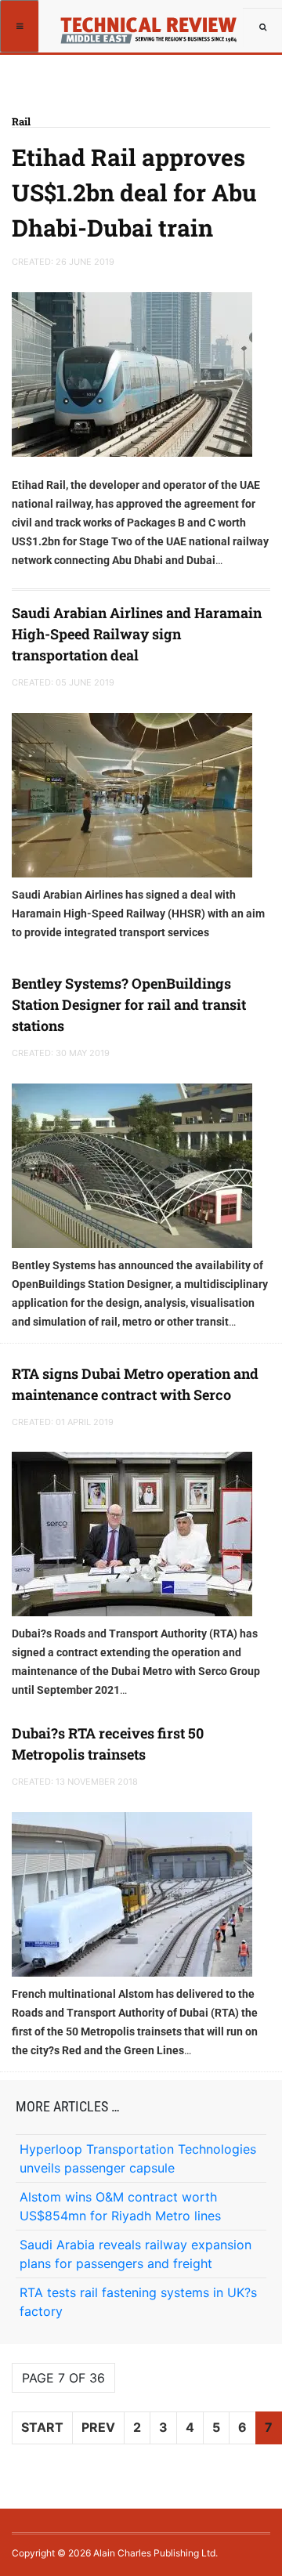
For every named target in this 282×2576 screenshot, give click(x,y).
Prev (98, 2427)
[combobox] (262, 27)
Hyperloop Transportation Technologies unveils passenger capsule (138, 2158)
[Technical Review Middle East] (154, 25)
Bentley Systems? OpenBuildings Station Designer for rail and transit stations (129, 1004)
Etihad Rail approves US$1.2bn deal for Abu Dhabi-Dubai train (134, 192)
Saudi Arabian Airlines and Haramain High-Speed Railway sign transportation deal (137, 634)
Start (42, 2427)
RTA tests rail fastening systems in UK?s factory (138, 2302)
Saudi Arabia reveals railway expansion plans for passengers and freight (136, 2254)
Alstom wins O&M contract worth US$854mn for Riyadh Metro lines (120, 2206)
